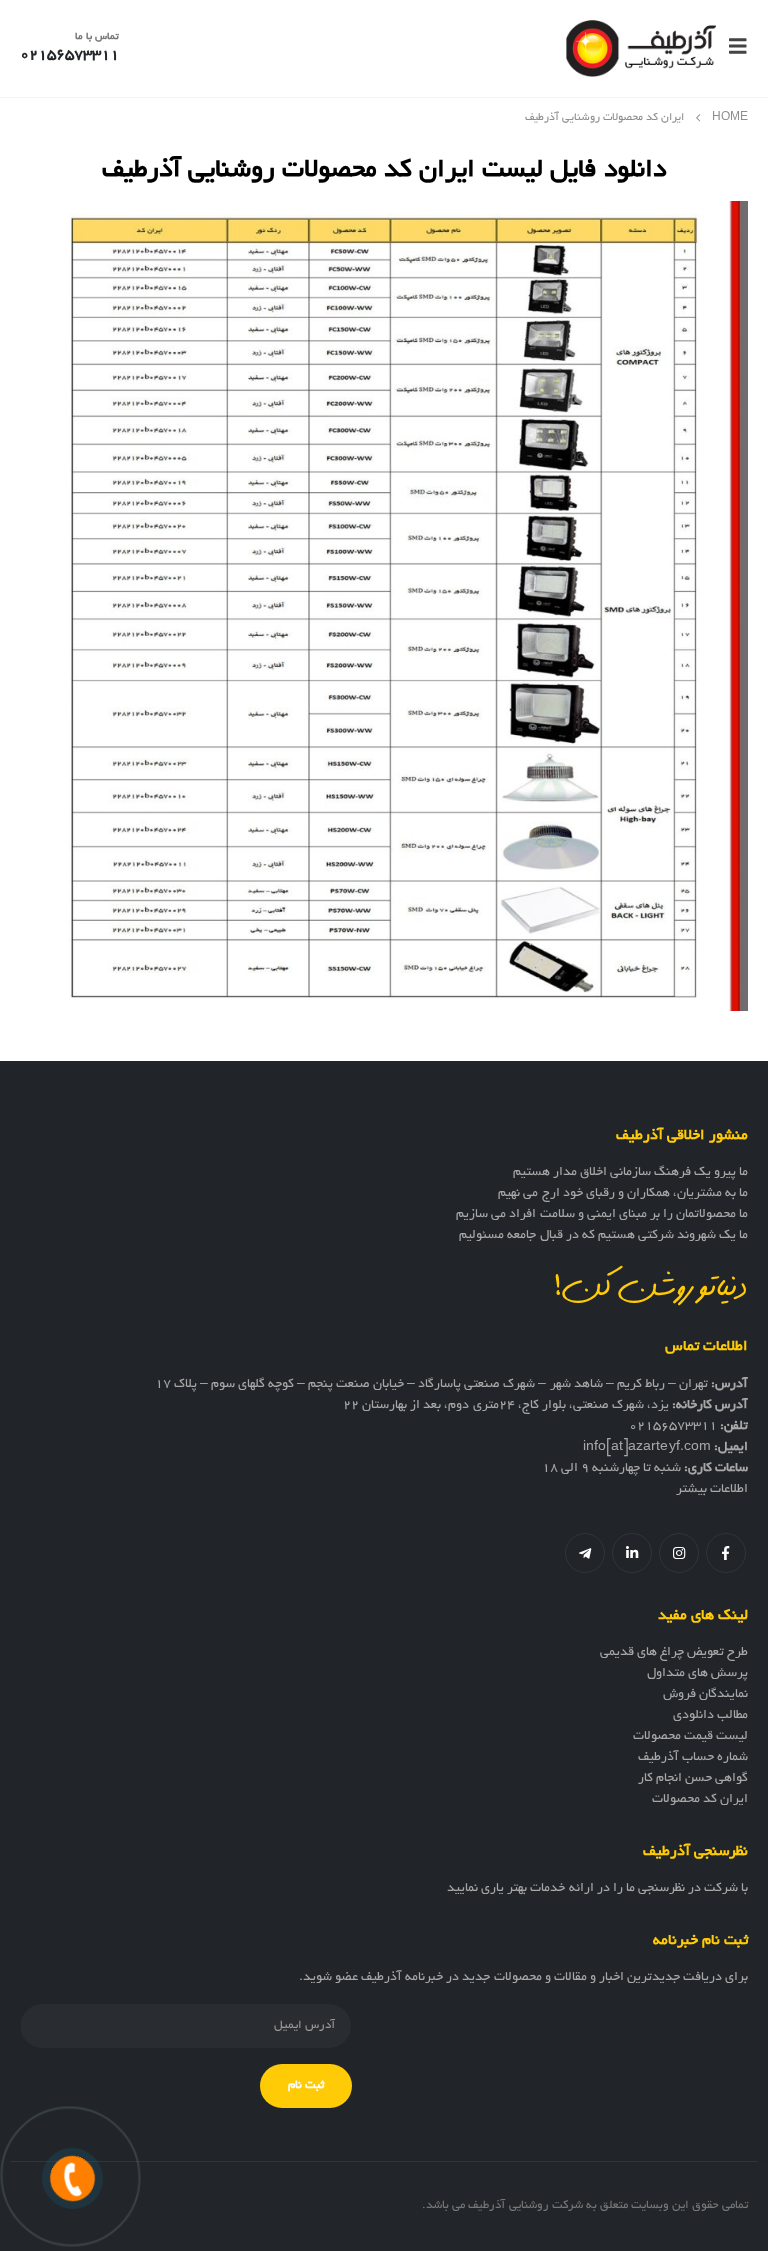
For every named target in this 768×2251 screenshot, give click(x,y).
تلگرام (585, 1553)
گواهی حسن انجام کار (693, 1779)
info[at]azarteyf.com (647, 1448)
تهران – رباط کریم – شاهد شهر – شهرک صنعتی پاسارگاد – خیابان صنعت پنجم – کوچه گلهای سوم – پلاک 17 (431, 1385)
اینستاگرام (679, 1553)
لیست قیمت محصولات (690, 1737)
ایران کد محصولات (700, 1800)
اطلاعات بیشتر (712, 1490)
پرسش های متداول (697, 1674)
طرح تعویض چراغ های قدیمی (674, 1653)
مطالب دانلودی (710, 1716)
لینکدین (632, 1553)
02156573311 (673, 1427)
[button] (732, 48)
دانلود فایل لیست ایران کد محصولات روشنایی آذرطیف (384, 166)
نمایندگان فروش (705, 1695)
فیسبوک (726, 1553)
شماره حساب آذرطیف (693, 1758)
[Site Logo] (641, 48)
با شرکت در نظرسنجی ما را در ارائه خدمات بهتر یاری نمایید (597, 1889)
